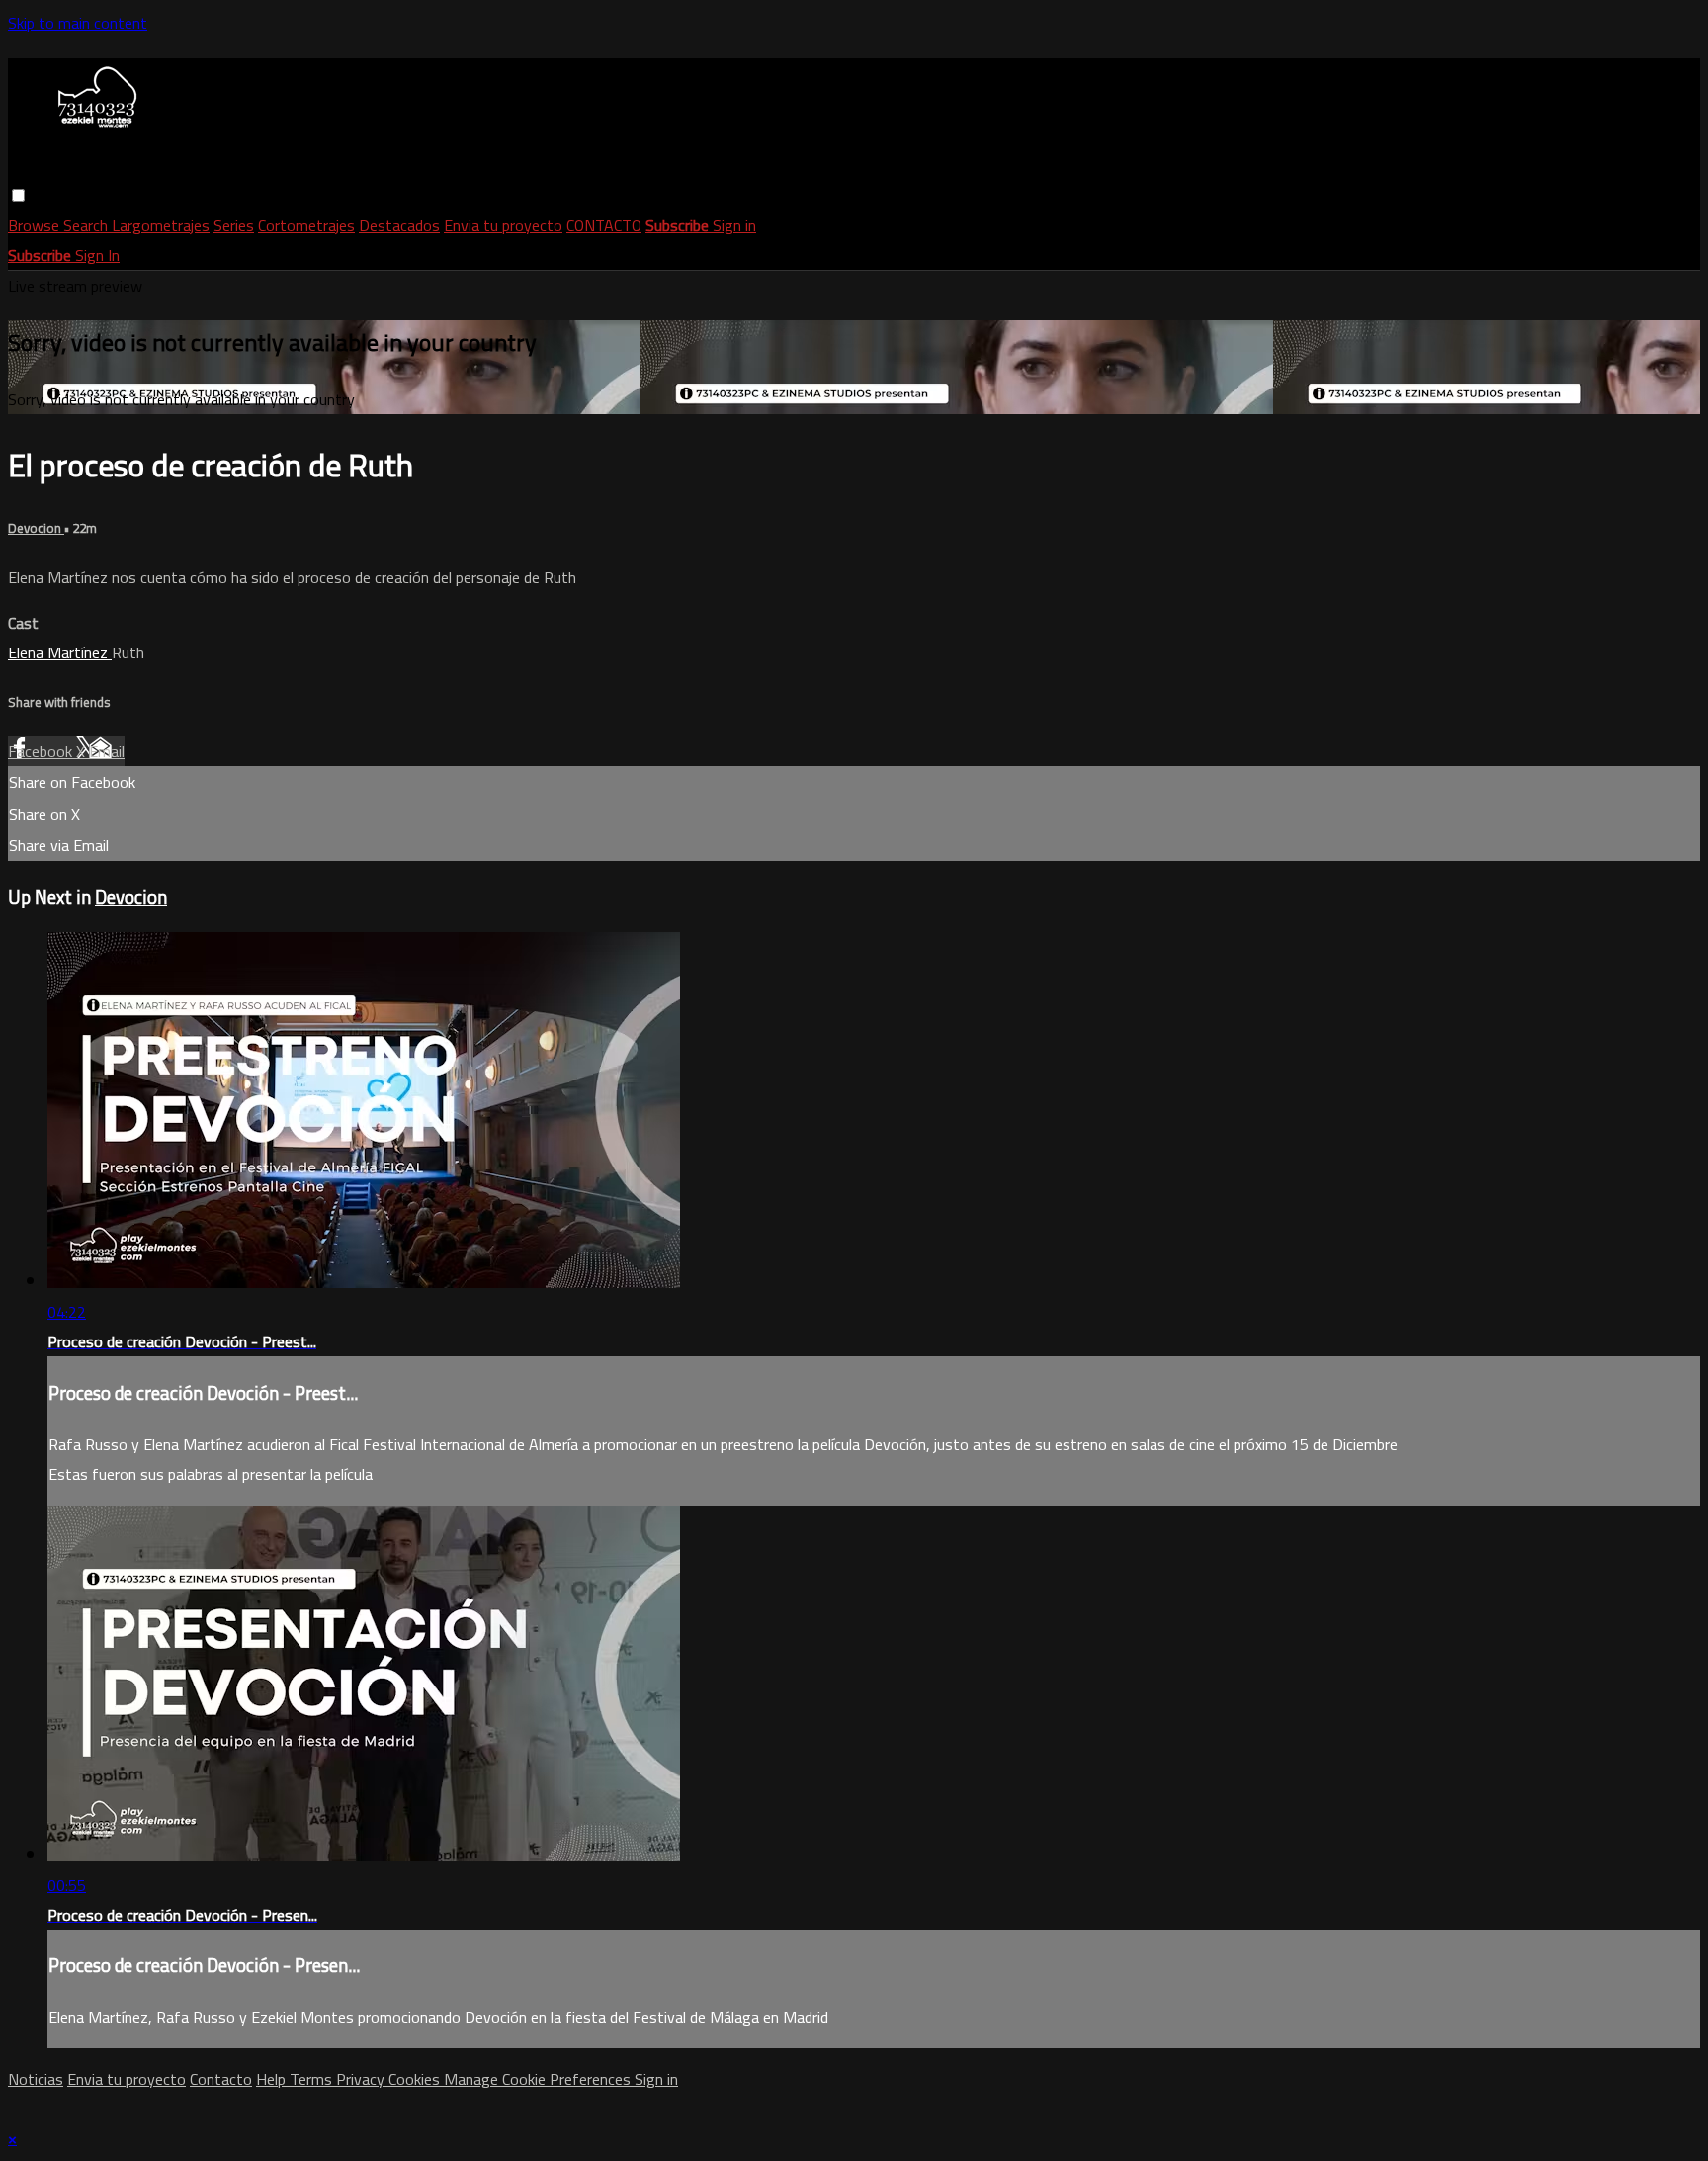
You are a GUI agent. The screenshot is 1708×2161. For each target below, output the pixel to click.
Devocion (36, 528)
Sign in (734, 225)
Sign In (97, 255)
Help (273, 2079)
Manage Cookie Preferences (539, 2079)
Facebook (42, 751)
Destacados (399, 225)
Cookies (416, 2079)
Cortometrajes (306, 225)
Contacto (221, 2079)
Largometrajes (161, 225)
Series (234, 225)
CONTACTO (604, 225)
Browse (36, 225)
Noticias (36, 2079)
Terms (313, 2079)
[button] (18, 195)
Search (87, 225)
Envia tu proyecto (503, 225)
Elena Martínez (60, 652)
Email (107, 751)
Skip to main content (78, 23)
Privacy (362, 2079)
